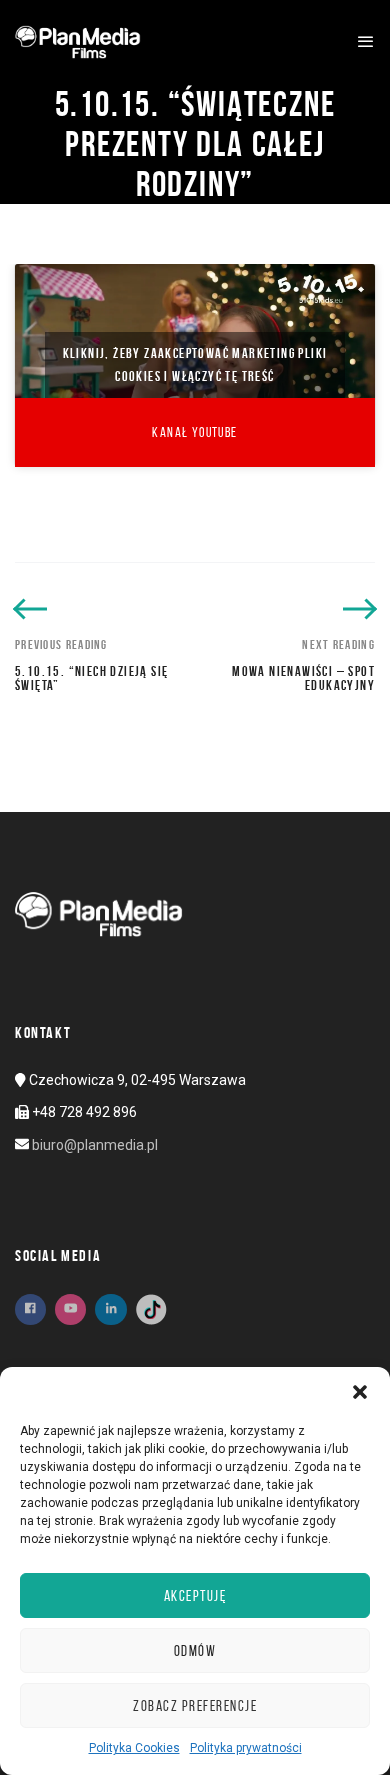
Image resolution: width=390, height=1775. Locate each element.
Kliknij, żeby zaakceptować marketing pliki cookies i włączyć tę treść (195, 364)
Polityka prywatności (246, 1748)
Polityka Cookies (134, 1748)
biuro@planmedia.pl (95, 1145)
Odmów (195, 1651)
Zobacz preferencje (195, 1706)
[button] (360, 1392)
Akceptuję (195, 1596)
